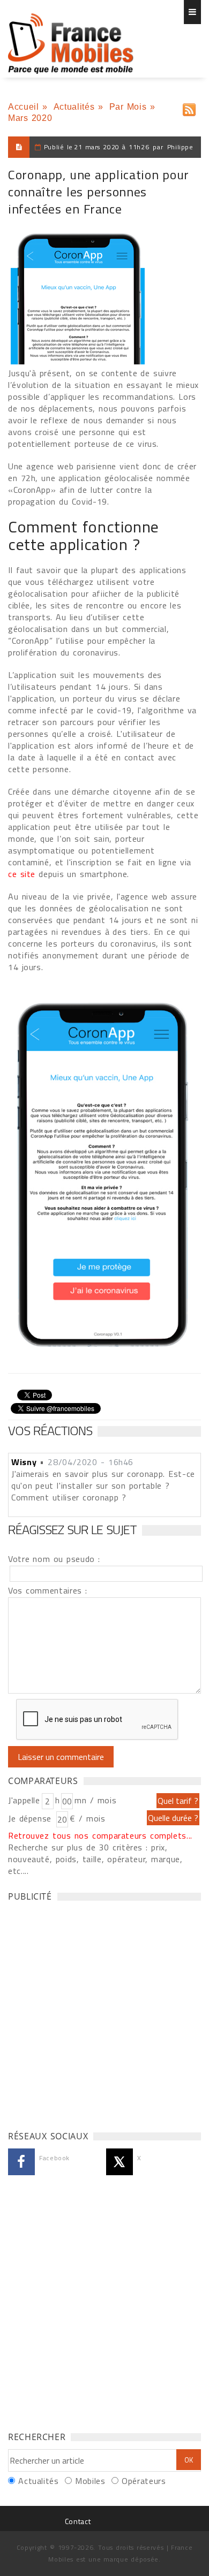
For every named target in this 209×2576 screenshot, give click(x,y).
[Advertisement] (104, 2013)
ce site (22, 874)
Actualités (74, 107)
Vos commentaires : (48, 1590)
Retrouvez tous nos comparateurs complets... (100, 1835)
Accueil (23, 107)
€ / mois (87, 1818)
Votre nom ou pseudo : (54, 1559)
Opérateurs (144, 2481)
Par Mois (128, 107)
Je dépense (31, 1818)
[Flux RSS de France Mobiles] (189, 107)
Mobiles (90, 2481)
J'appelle (24, 1800)
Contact (78, 2521)
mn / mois (95, 1800)
